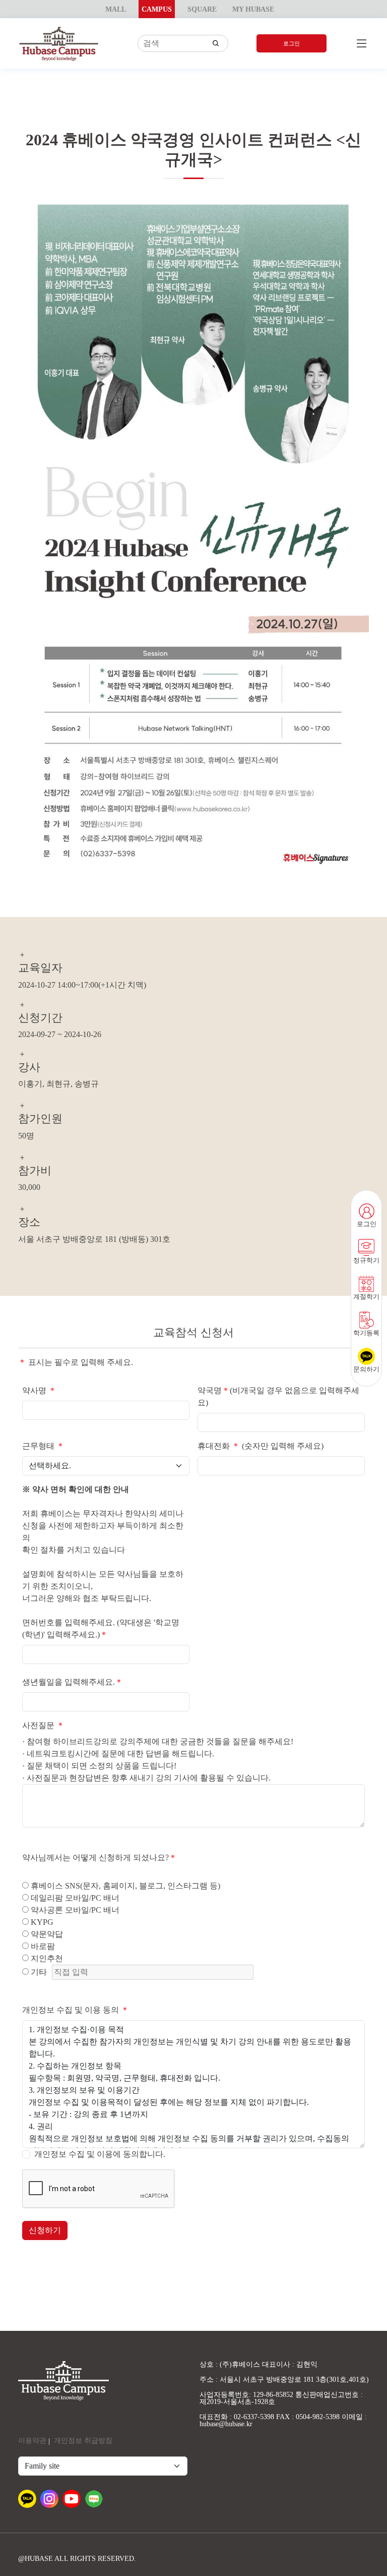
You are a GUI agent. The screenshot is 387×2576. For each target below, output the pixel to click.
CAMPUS (157, 9)
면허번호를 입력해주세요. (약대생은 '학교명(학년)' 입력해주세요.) (101, 1628)
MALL (116, 9)
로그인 (292, 43)
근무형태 (43, 1446)
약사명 (39, 1390)
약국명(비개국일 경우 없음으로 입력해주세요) (278, 1396)
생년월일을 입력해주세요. (73, 1682)
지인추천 (46, 1958)
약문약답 (46, 1934)
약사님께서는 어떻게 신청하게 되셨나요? (100, 1857)
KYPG (41, 1922)
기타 (38, 1972)
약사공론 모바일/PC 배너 (74, 1910)
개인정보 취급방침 (83, 2441)
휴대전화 (219, 1446)
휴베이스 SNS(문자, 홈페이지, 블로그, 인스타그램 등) (124, 1886)
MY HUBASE (253, 9)
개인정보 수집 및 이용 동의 (76, 2010)
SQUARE (202, 9)
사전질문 (43, 1725)
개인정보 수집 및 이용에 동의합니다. (100, 2154)
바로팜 (42, 1946)
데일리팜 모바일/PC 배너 (74, 1898)
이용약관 (32, 2441)
